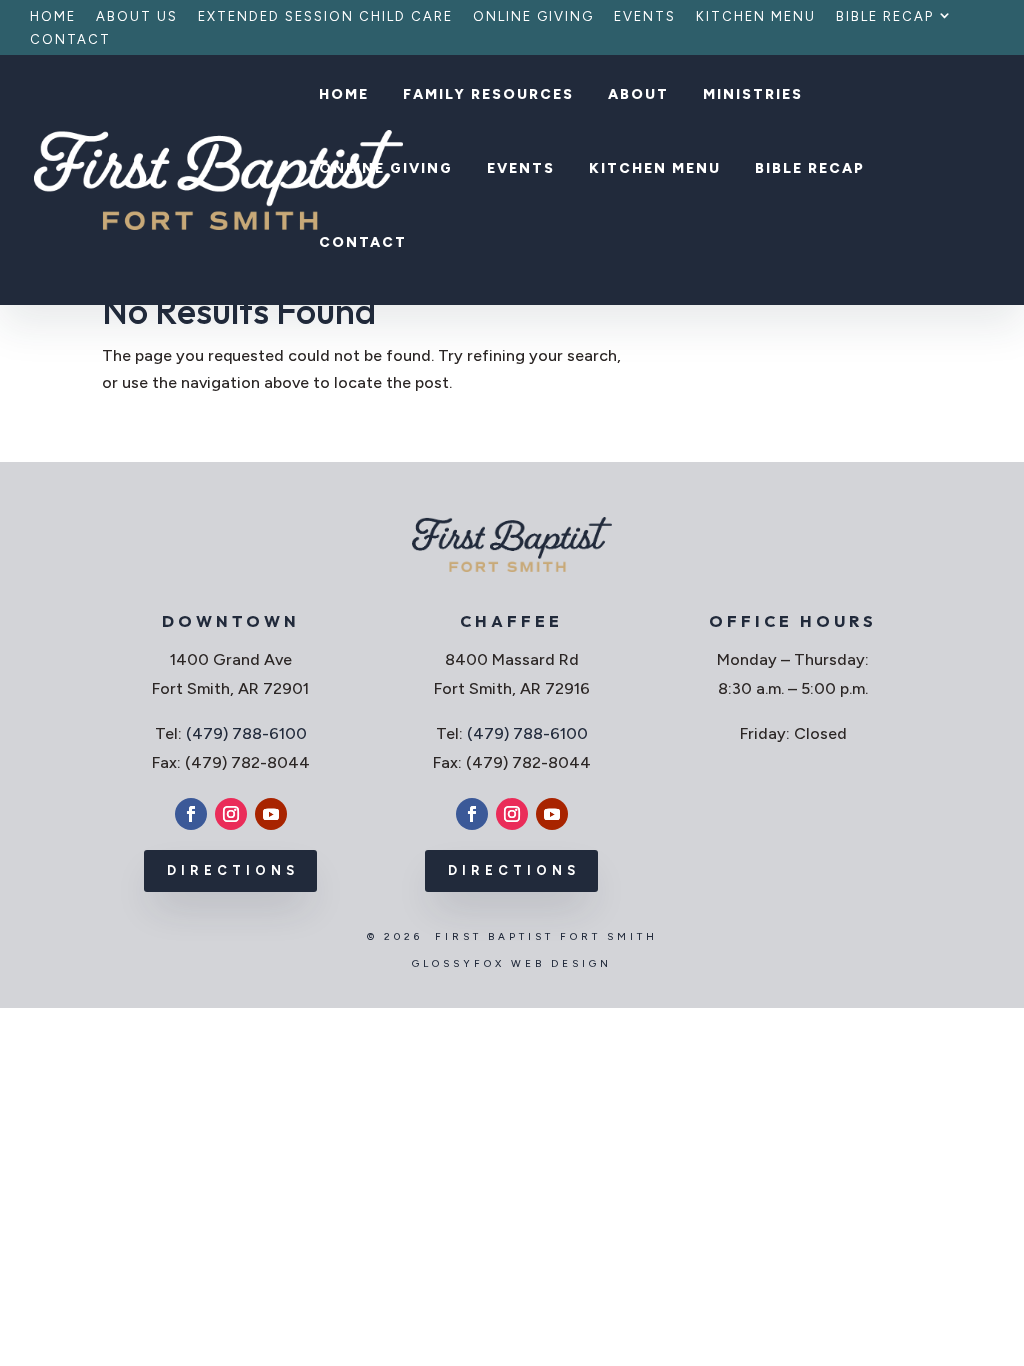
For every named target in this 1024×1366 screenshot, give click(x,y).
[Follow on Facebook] (191, 814)
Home (53, 17)
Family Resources (488, 95)
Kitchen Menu (756, 17)
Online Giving (533, 17)
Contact (70, 40)
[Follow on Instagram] (231, 814)
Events (645, 17)
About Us (137, 17)
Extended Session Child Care (325, 17)
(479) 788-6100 (246, 733)
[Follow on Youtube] (271, 814)
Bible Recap (885, 17)
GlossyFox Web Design (512, 963)
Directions (233, 870)
